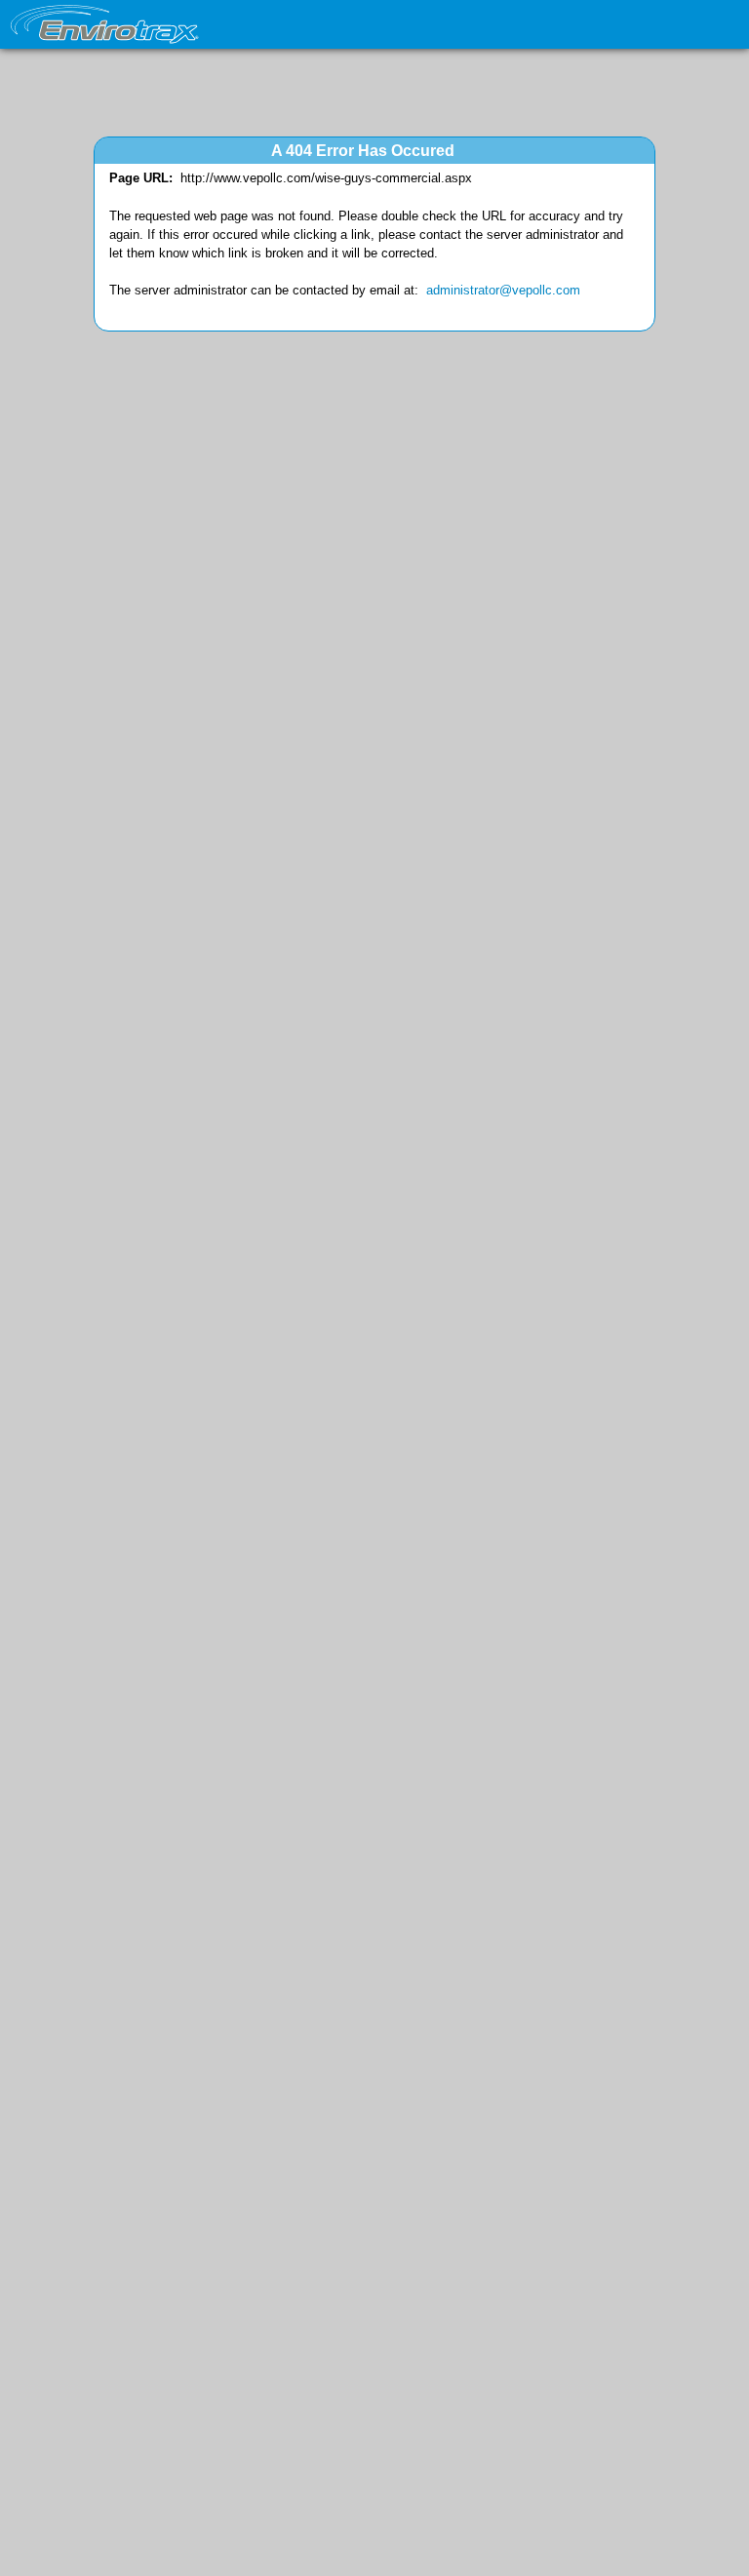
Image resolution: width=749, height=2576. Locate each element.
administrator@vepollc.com (503, 290)
